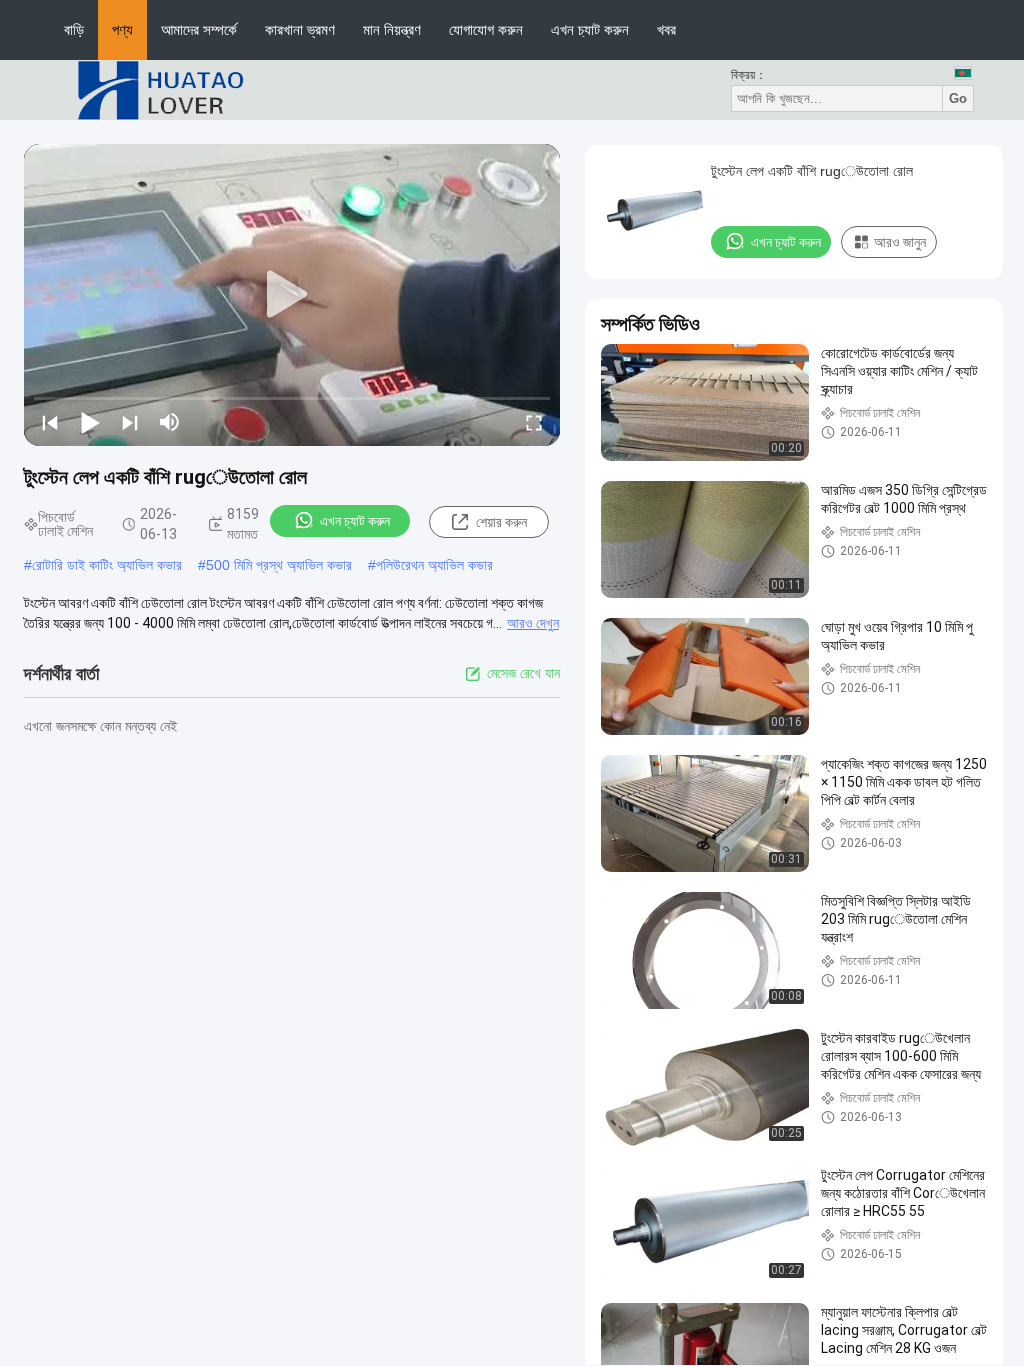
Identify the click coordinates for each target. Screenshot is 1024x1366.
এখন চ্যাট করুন (590, 29)
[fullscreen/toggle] (534, 422)
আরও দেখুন (533, 623)
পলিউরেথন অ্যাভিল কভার (434, 565)
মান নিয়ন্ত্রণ (392, 29)
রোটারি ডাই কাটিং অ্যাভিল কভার (107, 565)
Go (958, 98)
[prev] (50, 422)
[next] (130, 422)
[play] (292, 295)
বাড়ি (74, 29)
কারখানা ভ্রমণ (300, 29)
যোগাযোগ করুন (486, 29)
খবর (666, 29)
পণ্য (122, 29)
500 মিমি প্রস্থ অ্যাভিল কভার (279, 565)
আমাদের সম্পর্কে (199, 29)
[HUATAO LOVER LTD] (160, 89)
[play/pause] (90, 422)
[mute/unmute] (170, 422)
